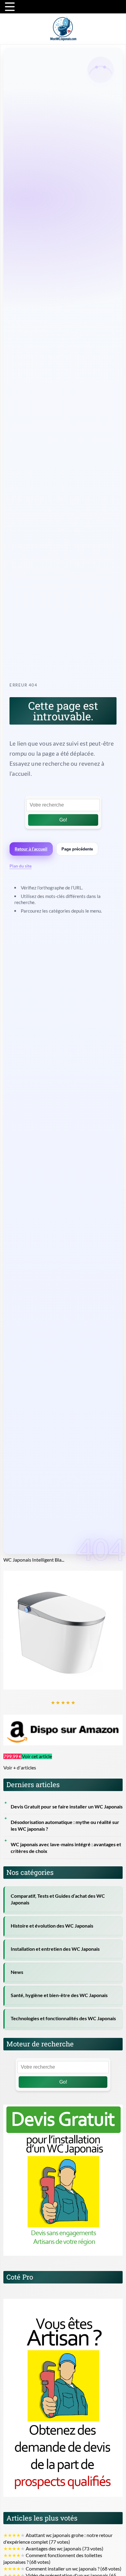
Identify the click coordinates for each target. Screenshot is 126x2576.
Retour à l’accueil (31, 849)
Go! (63, 820)
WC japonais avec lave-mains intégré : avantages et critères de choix (66, 1848)
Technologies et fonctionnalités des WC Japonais (63, 2018)
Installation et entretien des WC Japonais (55, 1949)
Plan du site (20, 866)
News (17, 1972)
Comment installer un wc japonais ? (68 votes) (62, 2569)
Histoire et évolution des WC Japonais (52, 1926)
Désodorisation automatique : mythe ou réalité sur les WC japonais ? (65, 1826)
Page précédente (77, 849)
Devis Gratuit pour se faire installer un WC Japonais (67, 1807)
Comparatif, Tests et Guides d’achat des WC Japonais (58, 1899)
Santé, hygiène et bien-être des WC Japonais (59, 1995)
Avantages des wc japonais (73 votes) (53, 2549)
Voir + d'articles (20, 1768)
